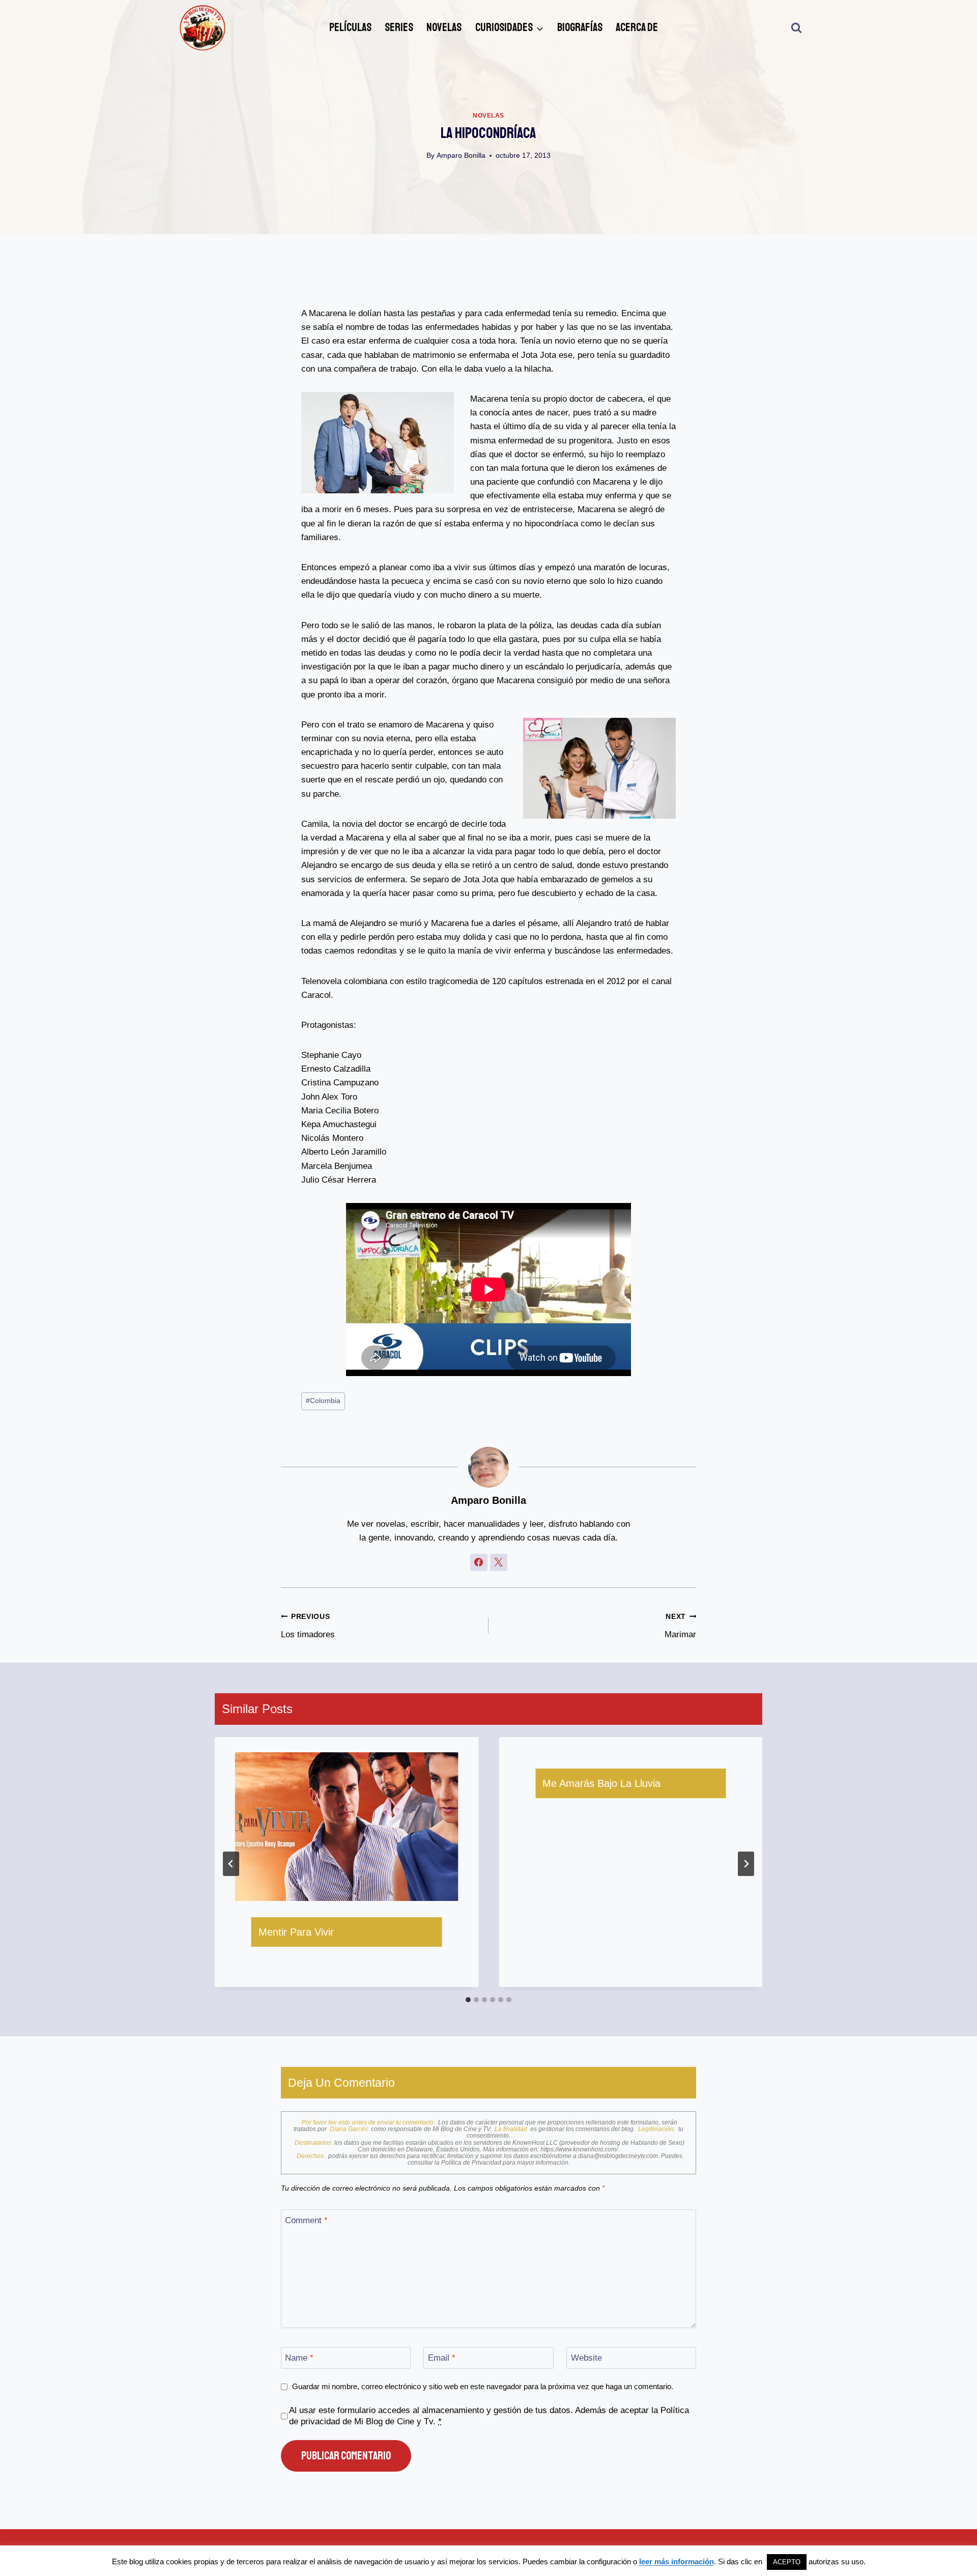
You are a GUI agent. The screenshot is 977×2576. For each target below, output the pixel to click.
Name (299, 2358)
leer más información (677, 2561)
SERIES (399, 27)
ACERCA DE (637, 27)
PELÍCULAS (350, 27)
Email (442, 2358)
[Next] (746, 1864)
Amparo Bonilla (461, 156)
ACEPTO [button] (787, 2562)
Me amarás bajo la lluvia (601, 1783)
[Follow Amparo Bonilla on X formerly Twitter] (499, 1562)
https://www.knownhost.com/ (579, 2149)
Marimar (680, 1626)
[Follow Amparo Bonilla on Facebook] (479, 1562)
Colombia (323, 1401)
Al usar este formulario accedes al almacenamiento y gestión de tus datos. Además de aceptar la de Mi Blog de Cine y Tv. (489, 2416)
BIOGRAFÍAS (580, 27)
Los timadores (308, 1626)
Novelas (489, 116)
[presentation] (347, 1827)
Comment (306, 2220)
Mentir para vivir (296, 1932)
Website (586, 2358)
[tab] (468, 2000)
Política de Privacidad (472, 2163)
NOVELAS (444, 27)
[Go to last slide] (231, 1864)
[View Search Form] (796, 28)
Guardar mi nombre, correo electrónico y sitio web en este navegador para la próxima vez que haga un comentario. (483, 2386)
